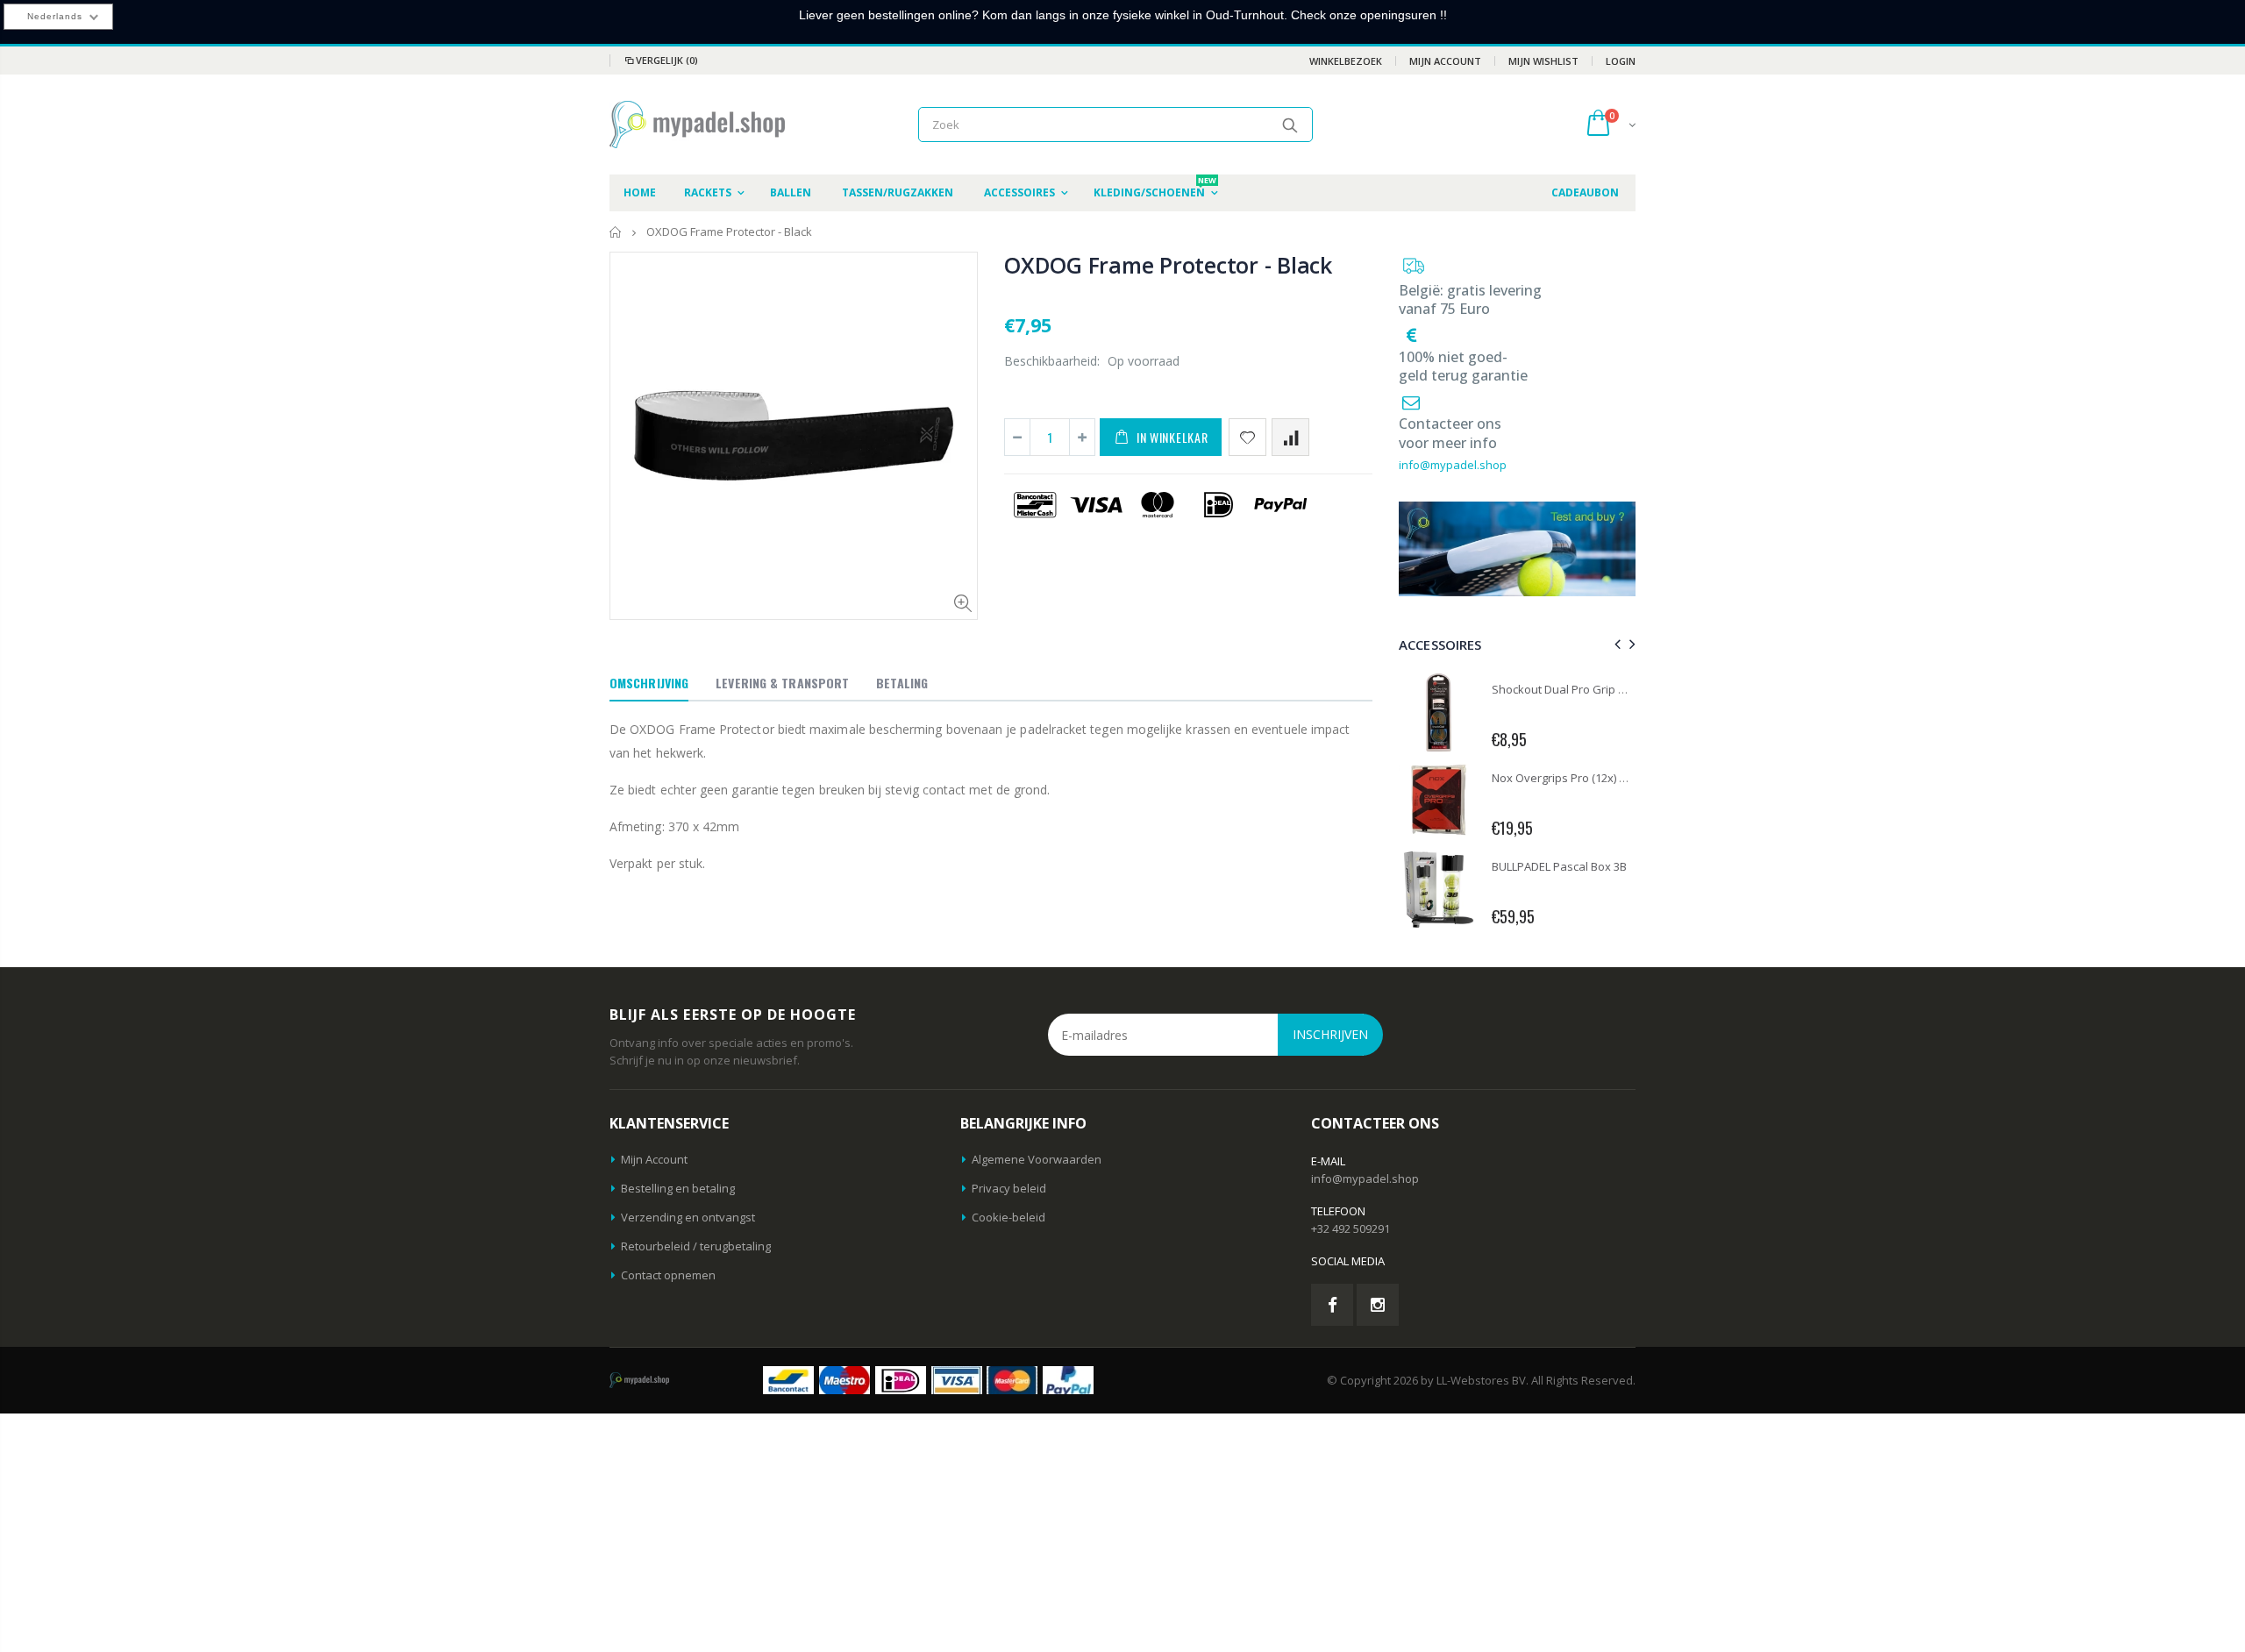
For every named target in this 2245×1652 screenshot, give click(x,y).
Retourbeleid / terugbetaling (696, 1246)
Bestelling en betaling (678, 1188)
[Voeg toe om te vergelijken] (1290, 437)
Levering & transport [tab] (782, 683)
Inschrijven (1330, 1034)
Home (616, 232)
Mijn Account (1445, 61)
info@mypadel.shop (1453, 465)
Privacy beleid (1009, 1188)
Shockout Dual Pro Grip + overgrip (1582, 689)
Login (1621, 61)
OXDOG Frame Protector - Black (1168, 265)
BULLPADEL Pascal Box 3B (1559, 866)
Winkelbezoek (1346, 61)
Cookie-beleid (1008, 1217)
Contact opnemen (668, 1275)
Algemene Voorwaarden (1037, 1159)
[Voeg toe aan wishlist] (1247, 437)
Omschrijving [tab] (649, 683)
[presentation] (1615, 644)
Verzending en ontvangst (688, 1217)
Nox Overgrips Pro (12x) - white (1573, 778)
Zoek (1290, 125)
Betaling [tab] (902, 683)
